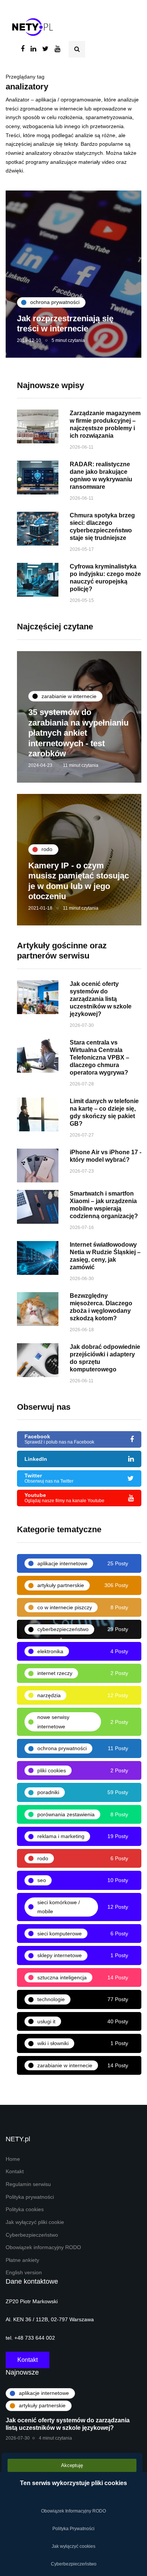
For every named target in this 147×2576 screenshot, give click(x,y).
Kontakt (15, 2172)
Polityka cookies (25, 2209)
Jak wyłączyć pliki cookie (35, 2222)
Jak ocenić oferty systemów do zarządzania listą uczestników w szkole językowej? (101, 999)
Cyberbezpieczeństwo (32, 2235)
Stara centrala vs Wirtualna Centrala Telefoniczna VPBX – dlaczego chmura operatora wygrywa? (100, 1057)
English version (24, 2273)
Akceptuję (72, 2465)
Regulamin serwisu (28, 2184)
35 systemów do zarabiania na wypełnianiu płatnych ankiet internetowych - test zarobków (78, 733)
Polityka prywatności (30, 2197)
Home (13, 2159)
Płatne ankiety (22, 2260)
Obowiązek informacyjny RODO (43, 2247)
